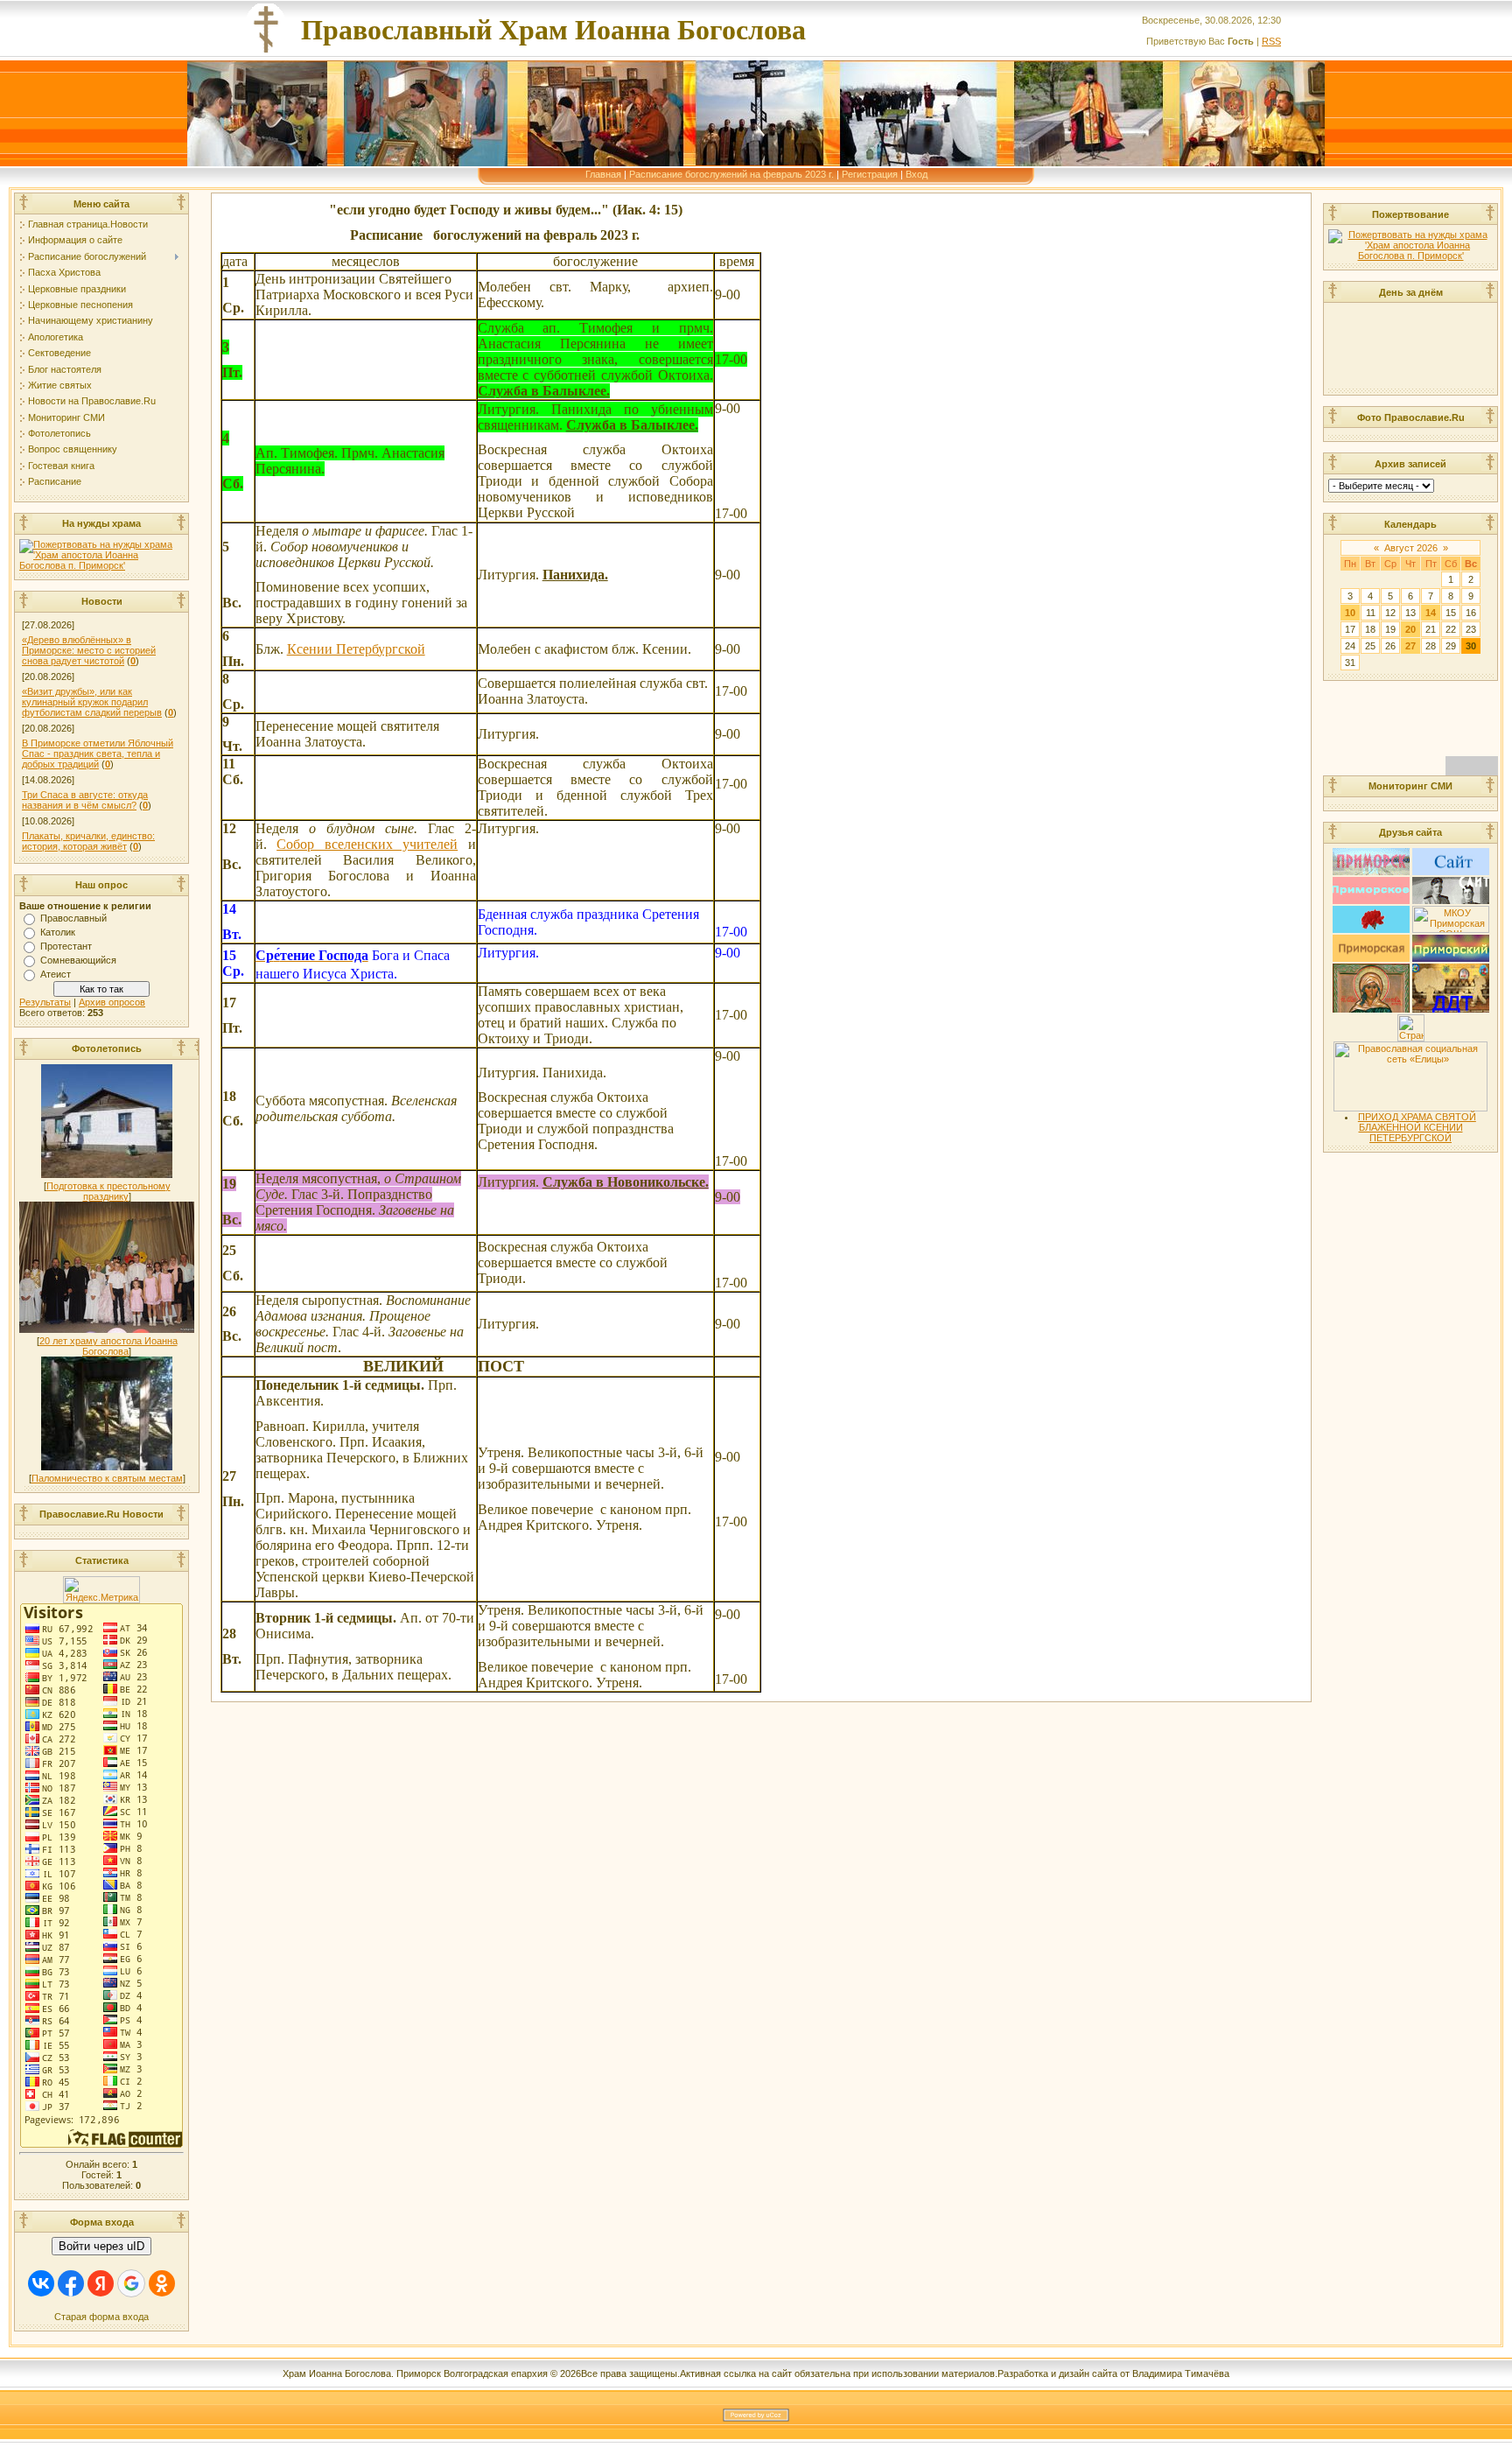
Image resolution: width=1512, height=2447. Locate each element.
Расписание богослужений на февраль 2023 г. (731, 174)
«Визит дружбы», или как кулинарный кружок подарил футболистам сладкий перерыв (92, 702)
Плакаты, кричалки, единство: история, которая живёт (88, 841)
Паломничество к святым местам (107, 1478)
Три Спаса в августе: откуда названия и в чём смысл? (85, 800)
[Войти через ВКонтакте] (41, 2283)
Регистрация (870, 174)
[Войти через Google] (131, 2283)
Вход (917, 174)
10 (1350, 613)
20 (1410, 629)
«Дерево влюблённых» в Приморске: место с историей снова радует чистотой (89, 650)
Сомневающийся (78, 960)
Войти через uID (101, 2246)
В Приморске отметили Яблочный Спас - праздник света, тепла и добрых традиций (98, 754)
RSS (1271, 41)
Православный (73, 918)
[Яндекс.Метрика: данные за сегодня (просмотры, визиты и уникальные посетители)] (101, 1590)
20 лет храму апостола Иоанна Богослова (108, 1346)
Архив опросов (112, 1002)
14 (1431, 613)
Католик (58, 932)
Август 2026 (1411, 548)
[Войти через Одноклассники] (162, 2283)
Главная (603, 174)
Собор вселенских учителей (367, 844)
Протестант (66, 946)
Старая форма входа (101, 2317)
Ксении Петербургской (356, 649)
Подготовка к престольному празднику (108, 1191)
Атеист (56, 974)
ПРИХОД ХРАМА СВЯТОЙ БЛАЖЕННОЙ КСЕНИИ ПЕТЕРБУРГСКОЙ (1417, 1127)
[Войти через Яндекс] (101, 2283)
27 (1410, 646)
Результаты (45, 1002)
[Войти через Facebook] (71, 2283)
